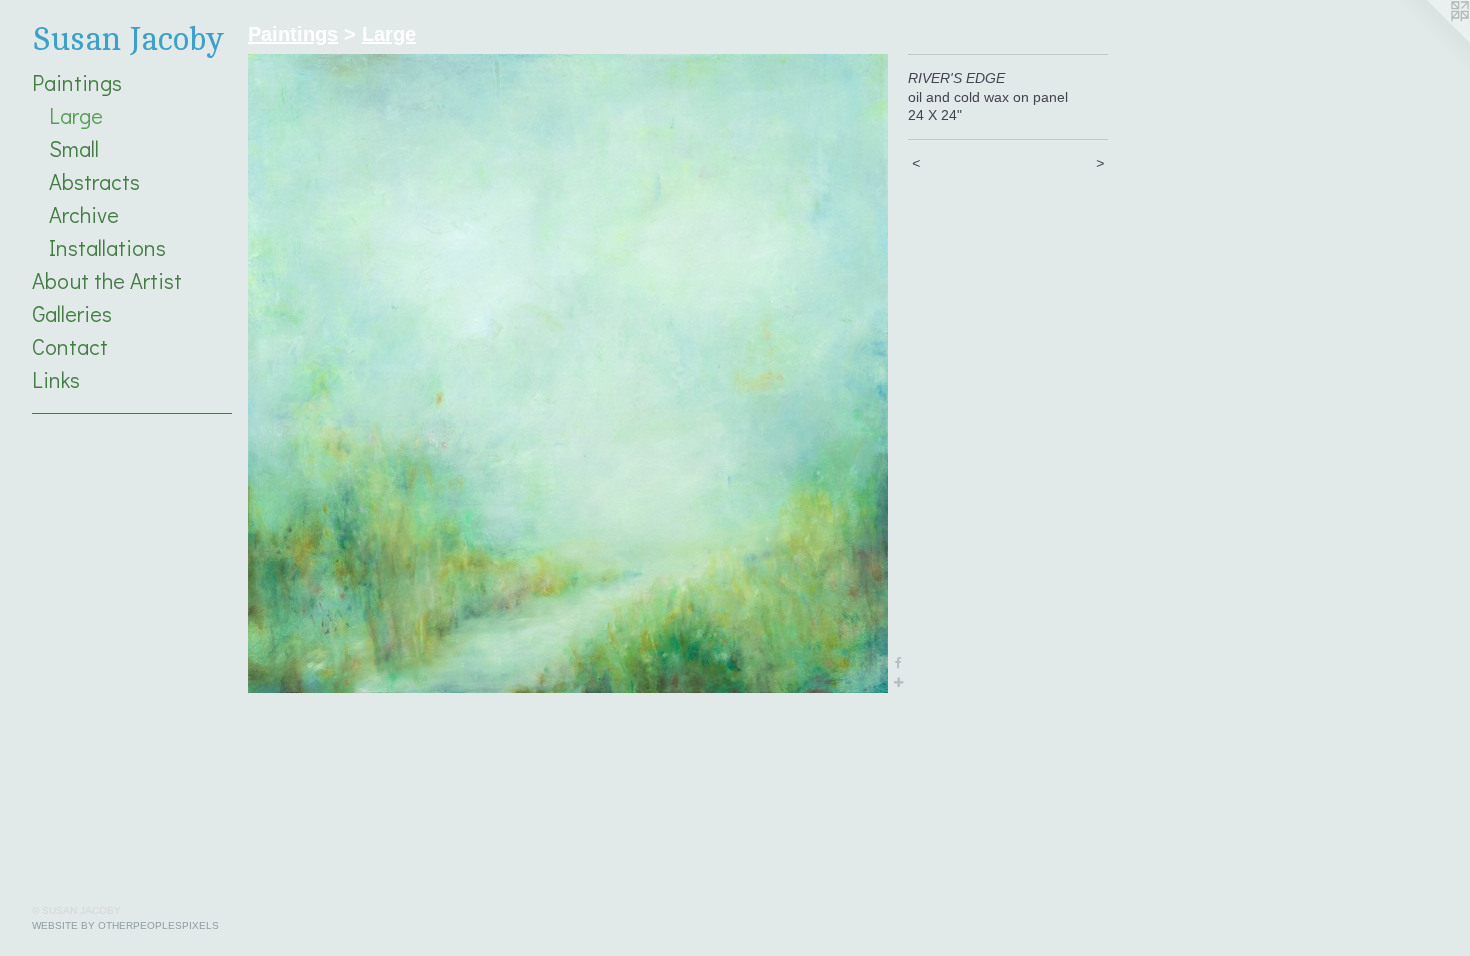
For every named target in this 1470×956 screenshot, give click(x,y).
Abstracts (94, 181)
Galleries (72, 313)
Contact (70, 346)
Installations (107, 247)
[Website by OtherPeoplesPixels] (1430, 40)
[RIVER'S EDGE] (568, 373)
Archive (84, 214)
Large (76, 115)
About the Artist (107, 280)
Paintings (77, 82)
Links (56, 379)
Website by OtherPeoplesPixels (125, 925)
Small (74, 148)
